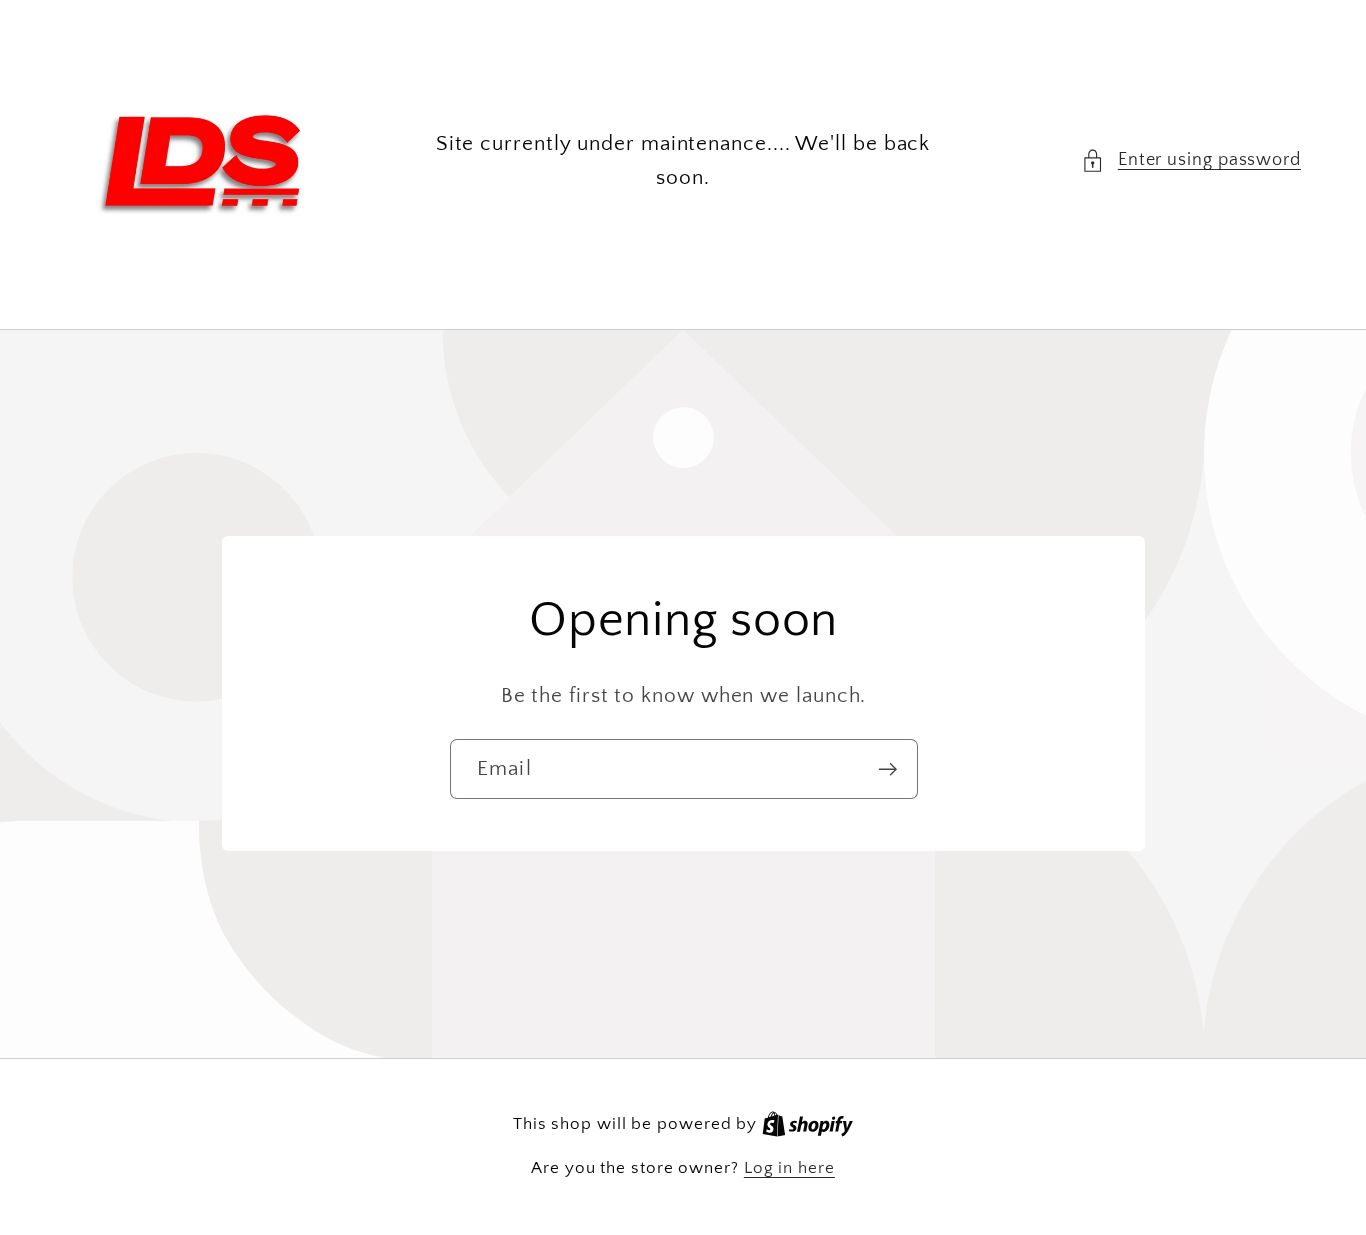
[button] (1191, 160)
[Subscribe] (887, 769)
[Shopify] (807, 1124)
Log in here (789, 1168)
